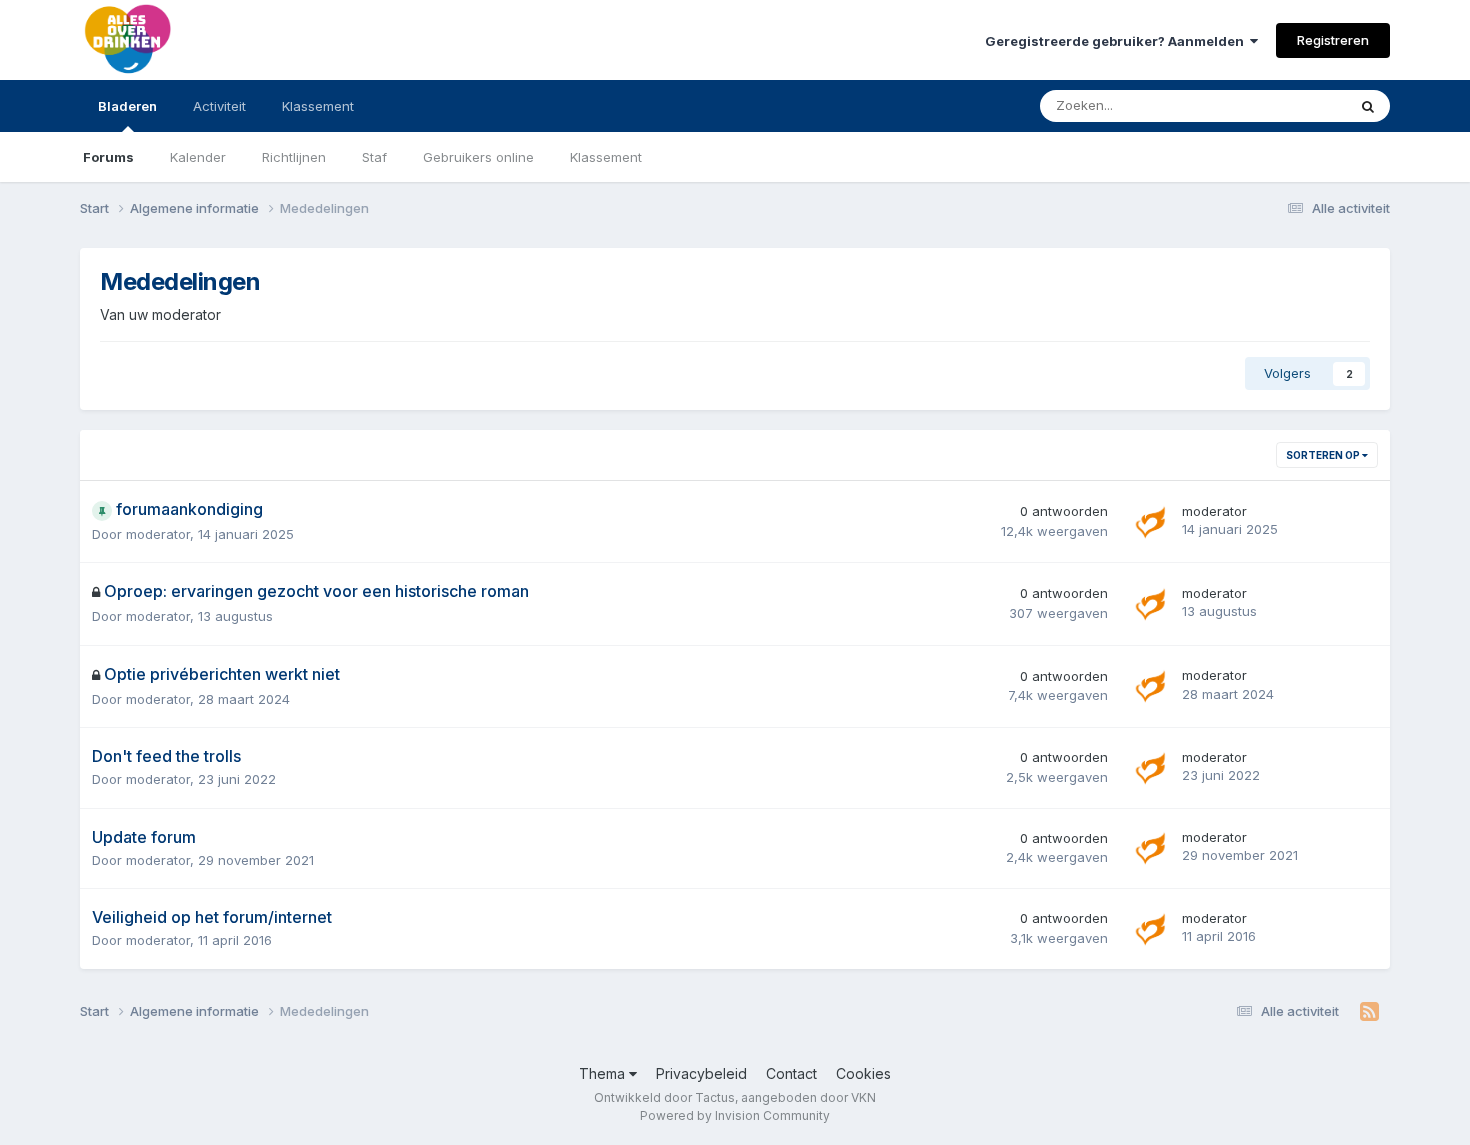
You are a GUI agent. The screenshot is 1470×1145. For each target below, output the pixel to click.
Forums (108, 157)
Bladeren (127, 106)
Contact (791, 1073)
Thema (604, 1073)
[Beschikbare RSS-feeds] (1369, 1012)
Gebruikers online (478, 157)
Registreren (1333, 40)
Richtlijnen (294, 157)
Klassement (606, 157)
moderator (158, 534)
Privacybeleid (701, 1073)
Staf (374, 157)
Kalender (198, 157)
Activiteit (219, 106)
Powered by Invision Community (735, 1115)
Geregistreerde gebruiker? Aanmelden (1117, 41)
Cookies (863, 1073)
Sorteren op (1324, 455)
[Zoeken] (1368, 106)
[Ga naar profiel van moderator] (1152, 522)
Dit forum (1292, 105)
